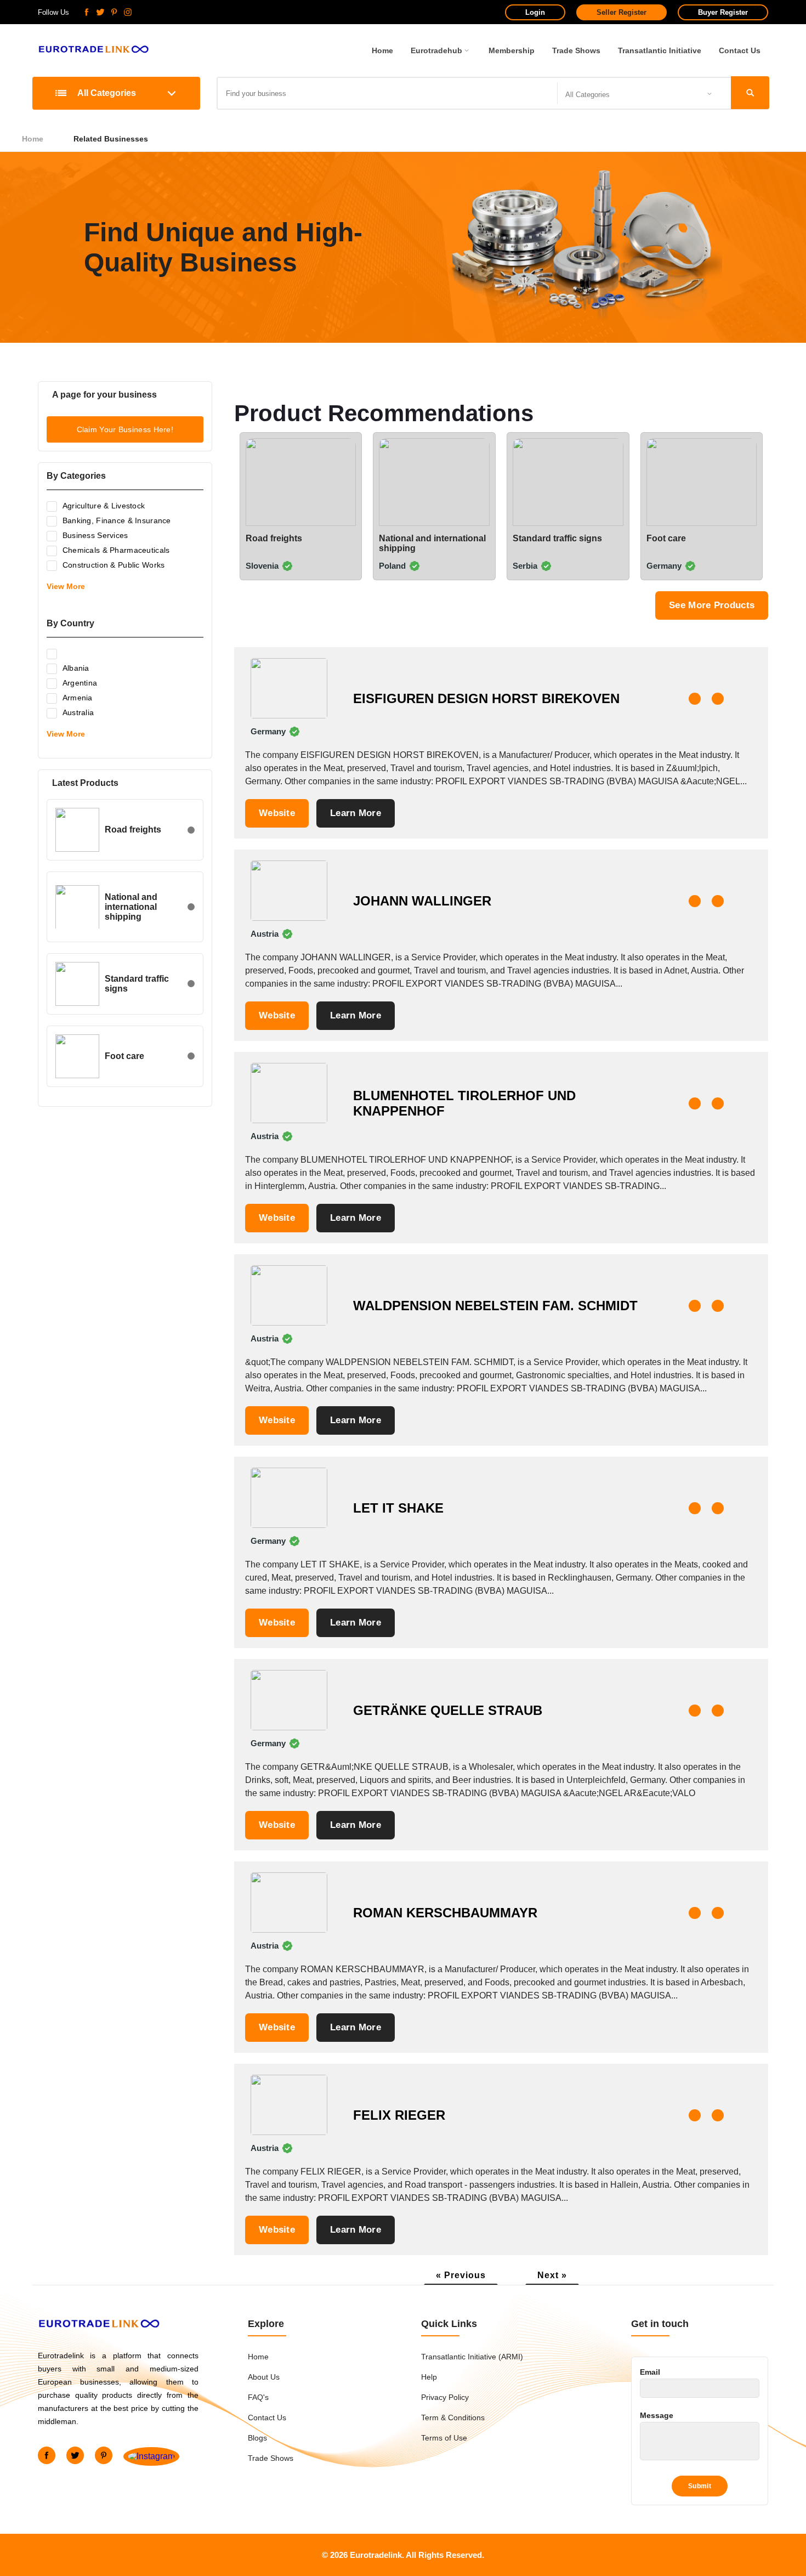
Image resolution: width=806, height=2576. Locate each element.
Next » (552, 2275)
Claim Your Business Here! (125, 429)
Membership (512, 50)
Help (429, 2377)
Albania (76, 668)
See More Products (712, 605)
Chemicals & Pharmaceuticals (116, 550)
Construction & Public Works (114, 565)
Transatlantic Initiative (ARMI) (472, 2357)
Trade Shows (576, 50)
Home (382, 50)
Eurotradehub (436, 50)
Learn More (356, 813)
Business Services (95, 535)
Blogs (257, 2438)
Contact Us (740, 50)
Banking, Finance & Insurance (117, 520)
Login (535, 12)
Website (277, 813)
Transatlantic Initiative (660, 50)
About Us (264, 2377)
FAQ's (258, 2397)
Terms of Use (444, 2438)
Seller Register (621, 12)
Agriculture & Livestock (104, 506)
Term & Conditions (453, 2418)
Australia (78, 712)
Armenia (78, 698)
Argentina (80, 683)
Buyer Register (723, 12)
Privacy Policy (445, 2397)
